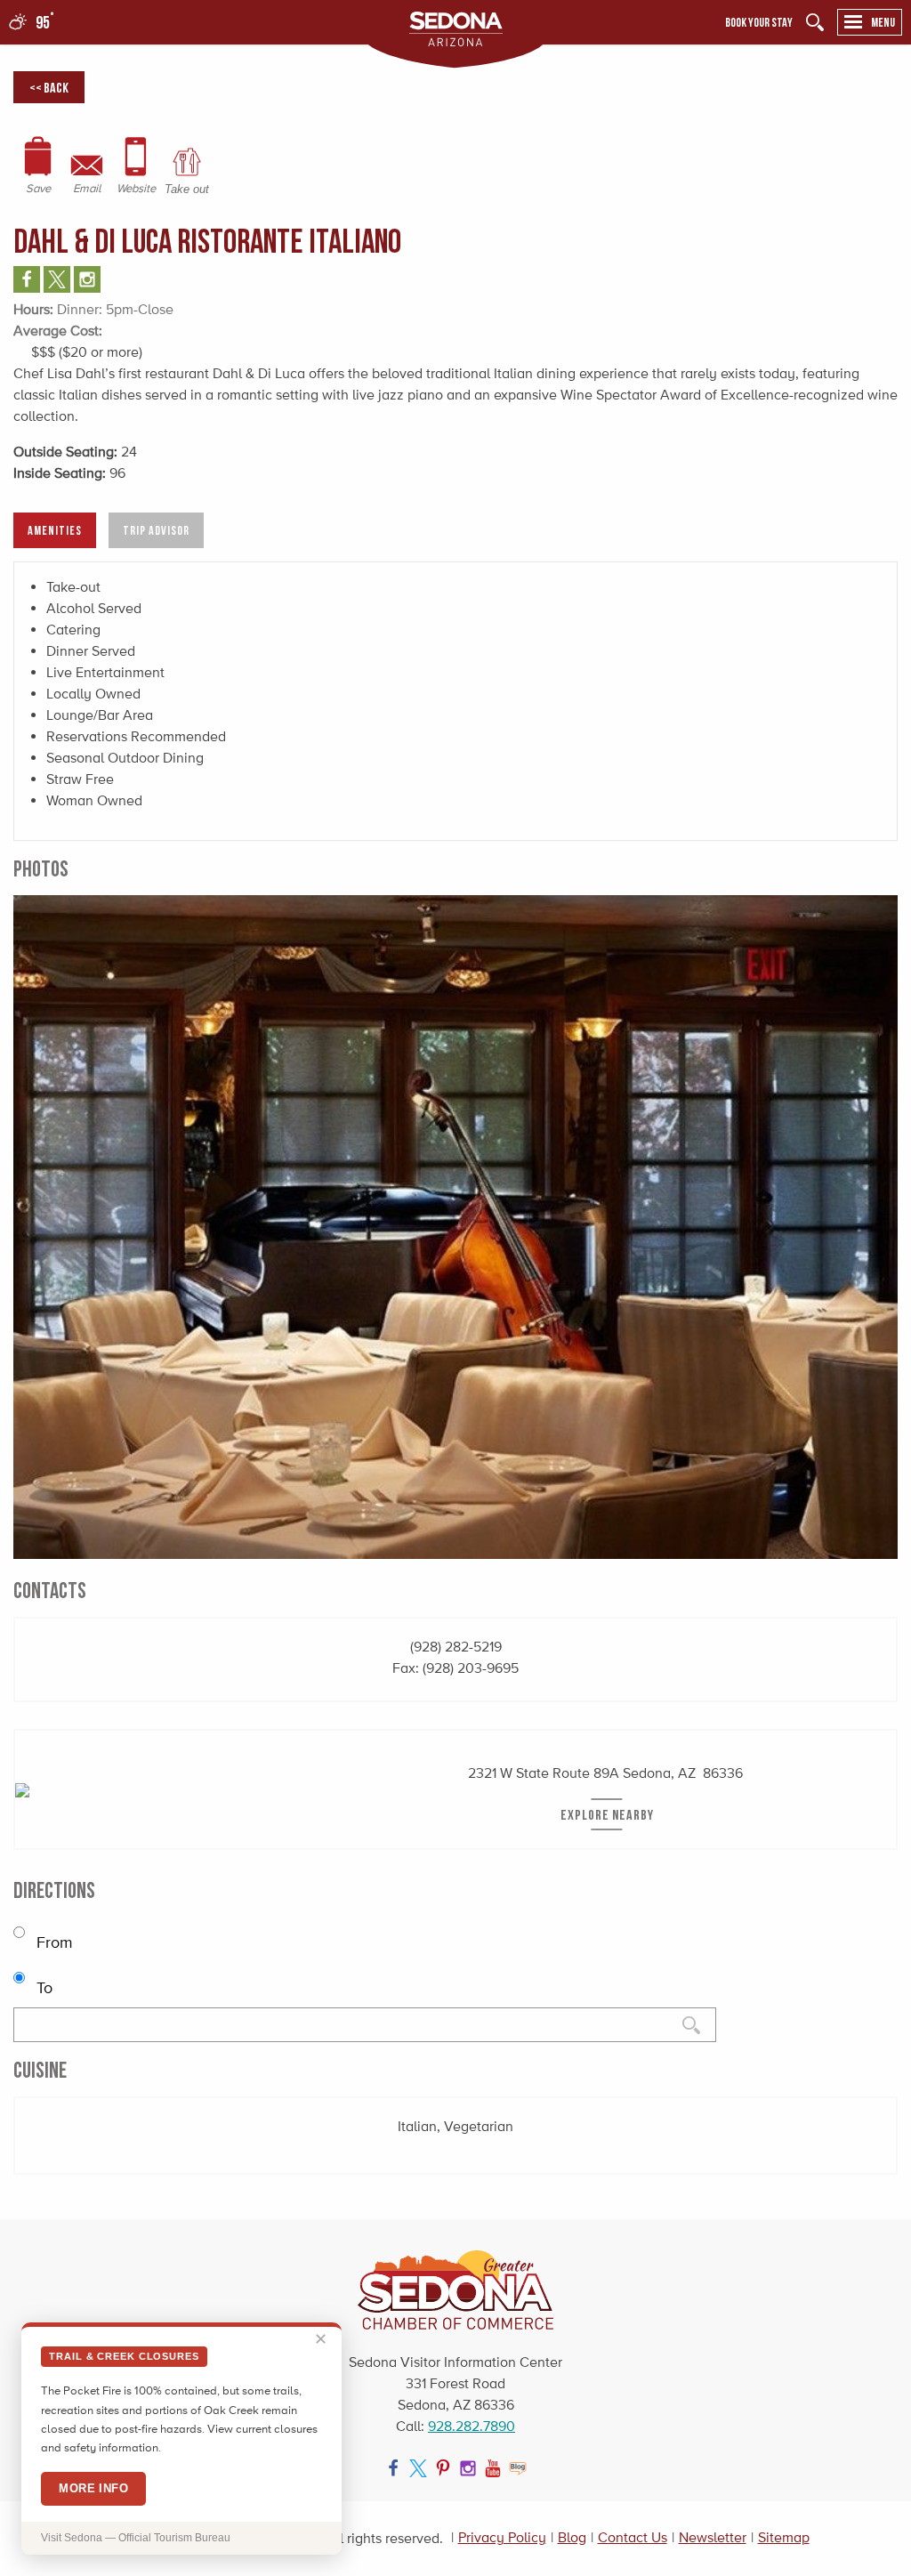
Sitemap (784, 2537)
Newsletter (713, 2537)
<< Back (49, 87)
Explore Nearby (607, 1814)
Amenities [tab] (55, 530)
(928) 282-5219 (456, 1647)
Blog (572, 2537)
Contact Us (633, 2537)
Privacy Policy (502, 2537)
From (52, 1942)
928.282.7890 (472, 2426)
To (42, 1988)
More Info (93, 2488)
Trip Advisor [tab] (156, 530)
